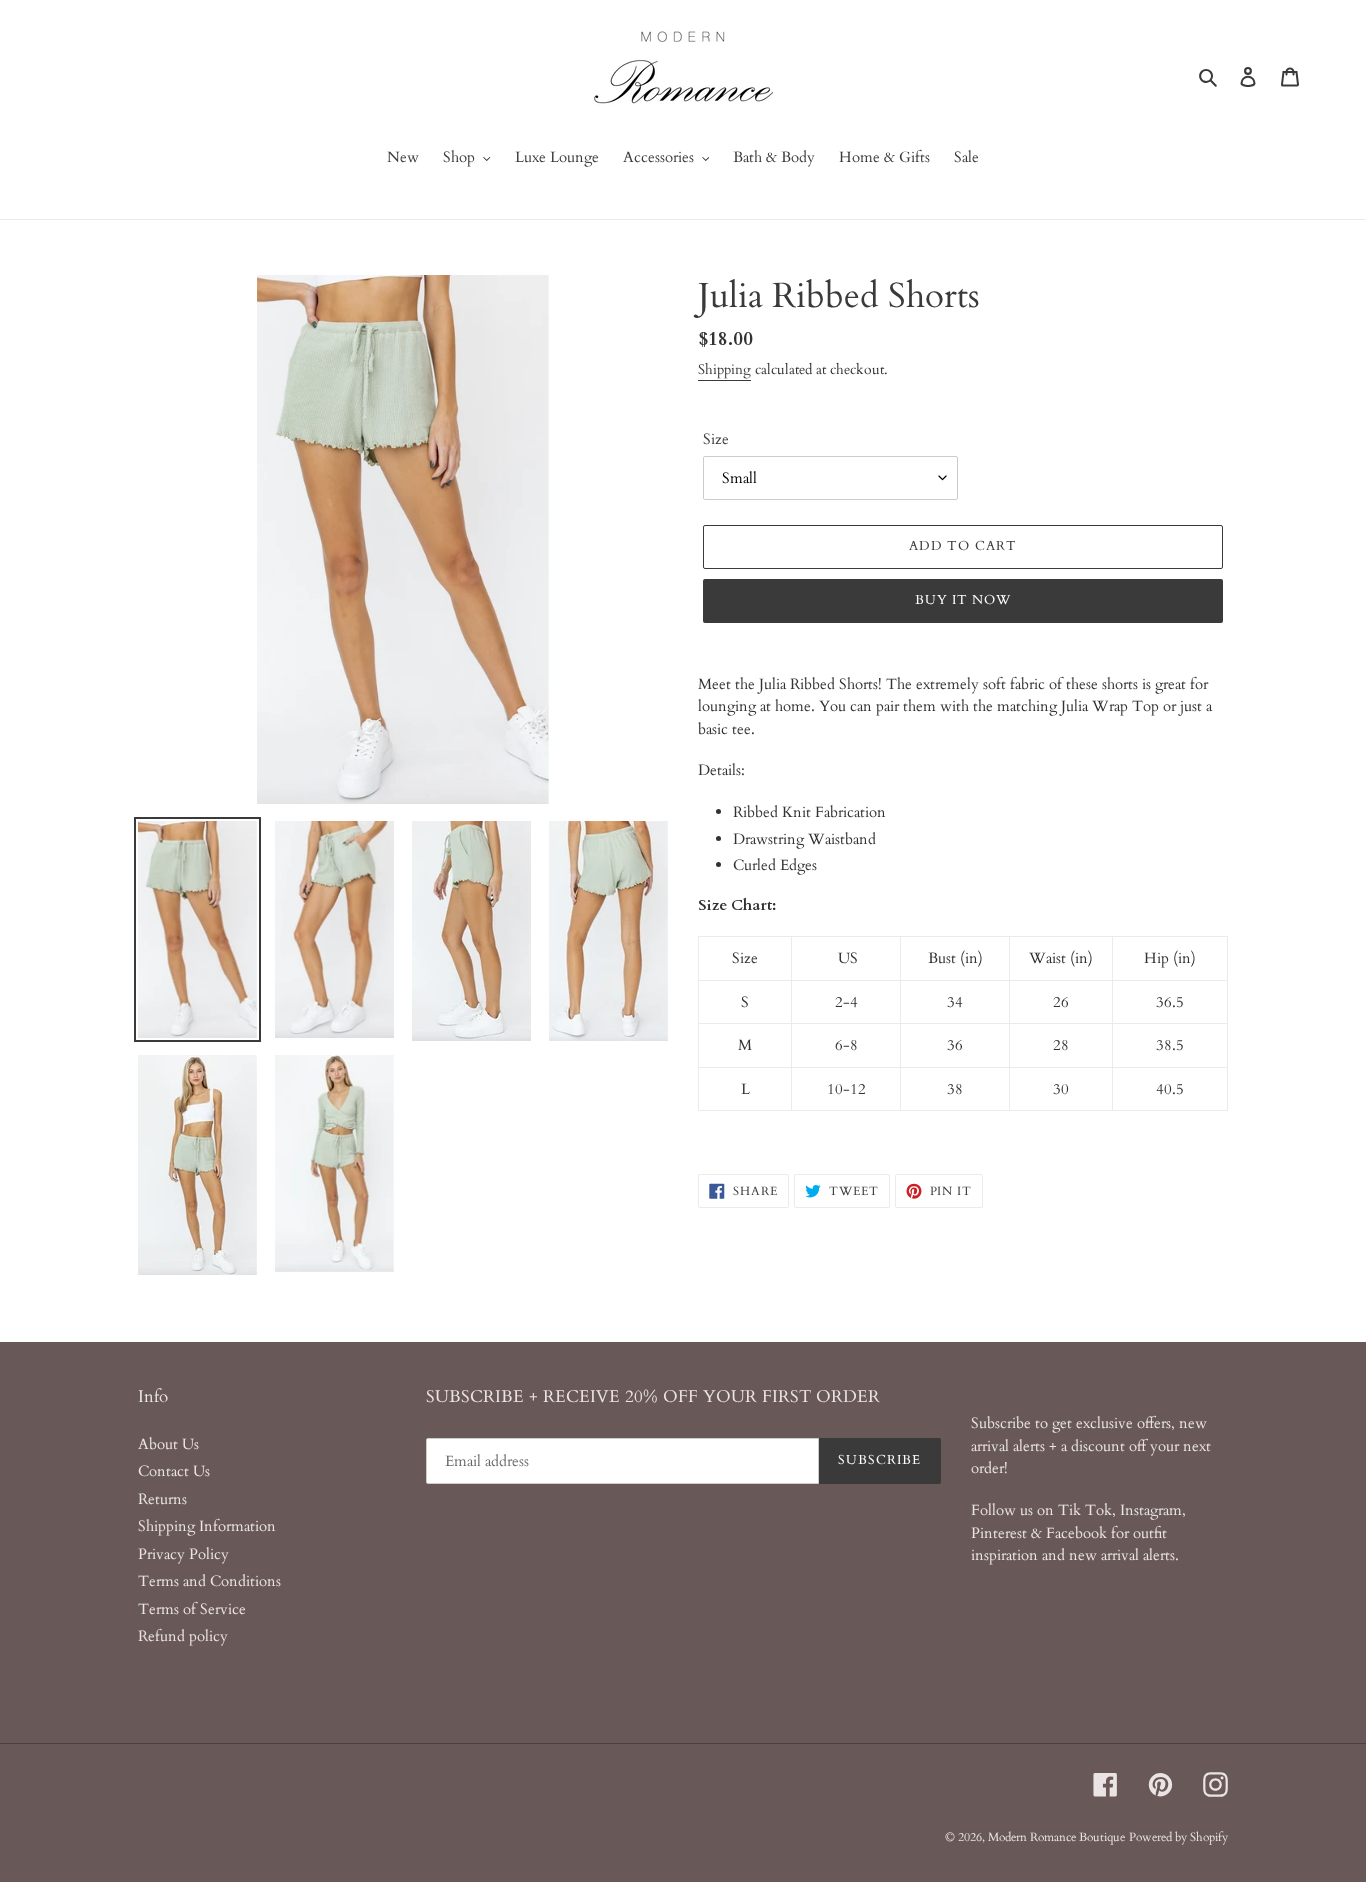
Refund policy (183, 1636)
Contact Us (174, 1471)
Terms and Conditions (209, 1581)
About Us (168, 1444)
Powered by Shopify (1178, 1837)
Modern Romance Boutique (1056, 1837)
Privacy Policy (183, 1554)
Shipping (724, 369)
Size (716, 439)
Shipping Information (207, 1526)
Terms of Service (192, 1609)
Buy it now (963, 600)
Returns (162, 1499)
